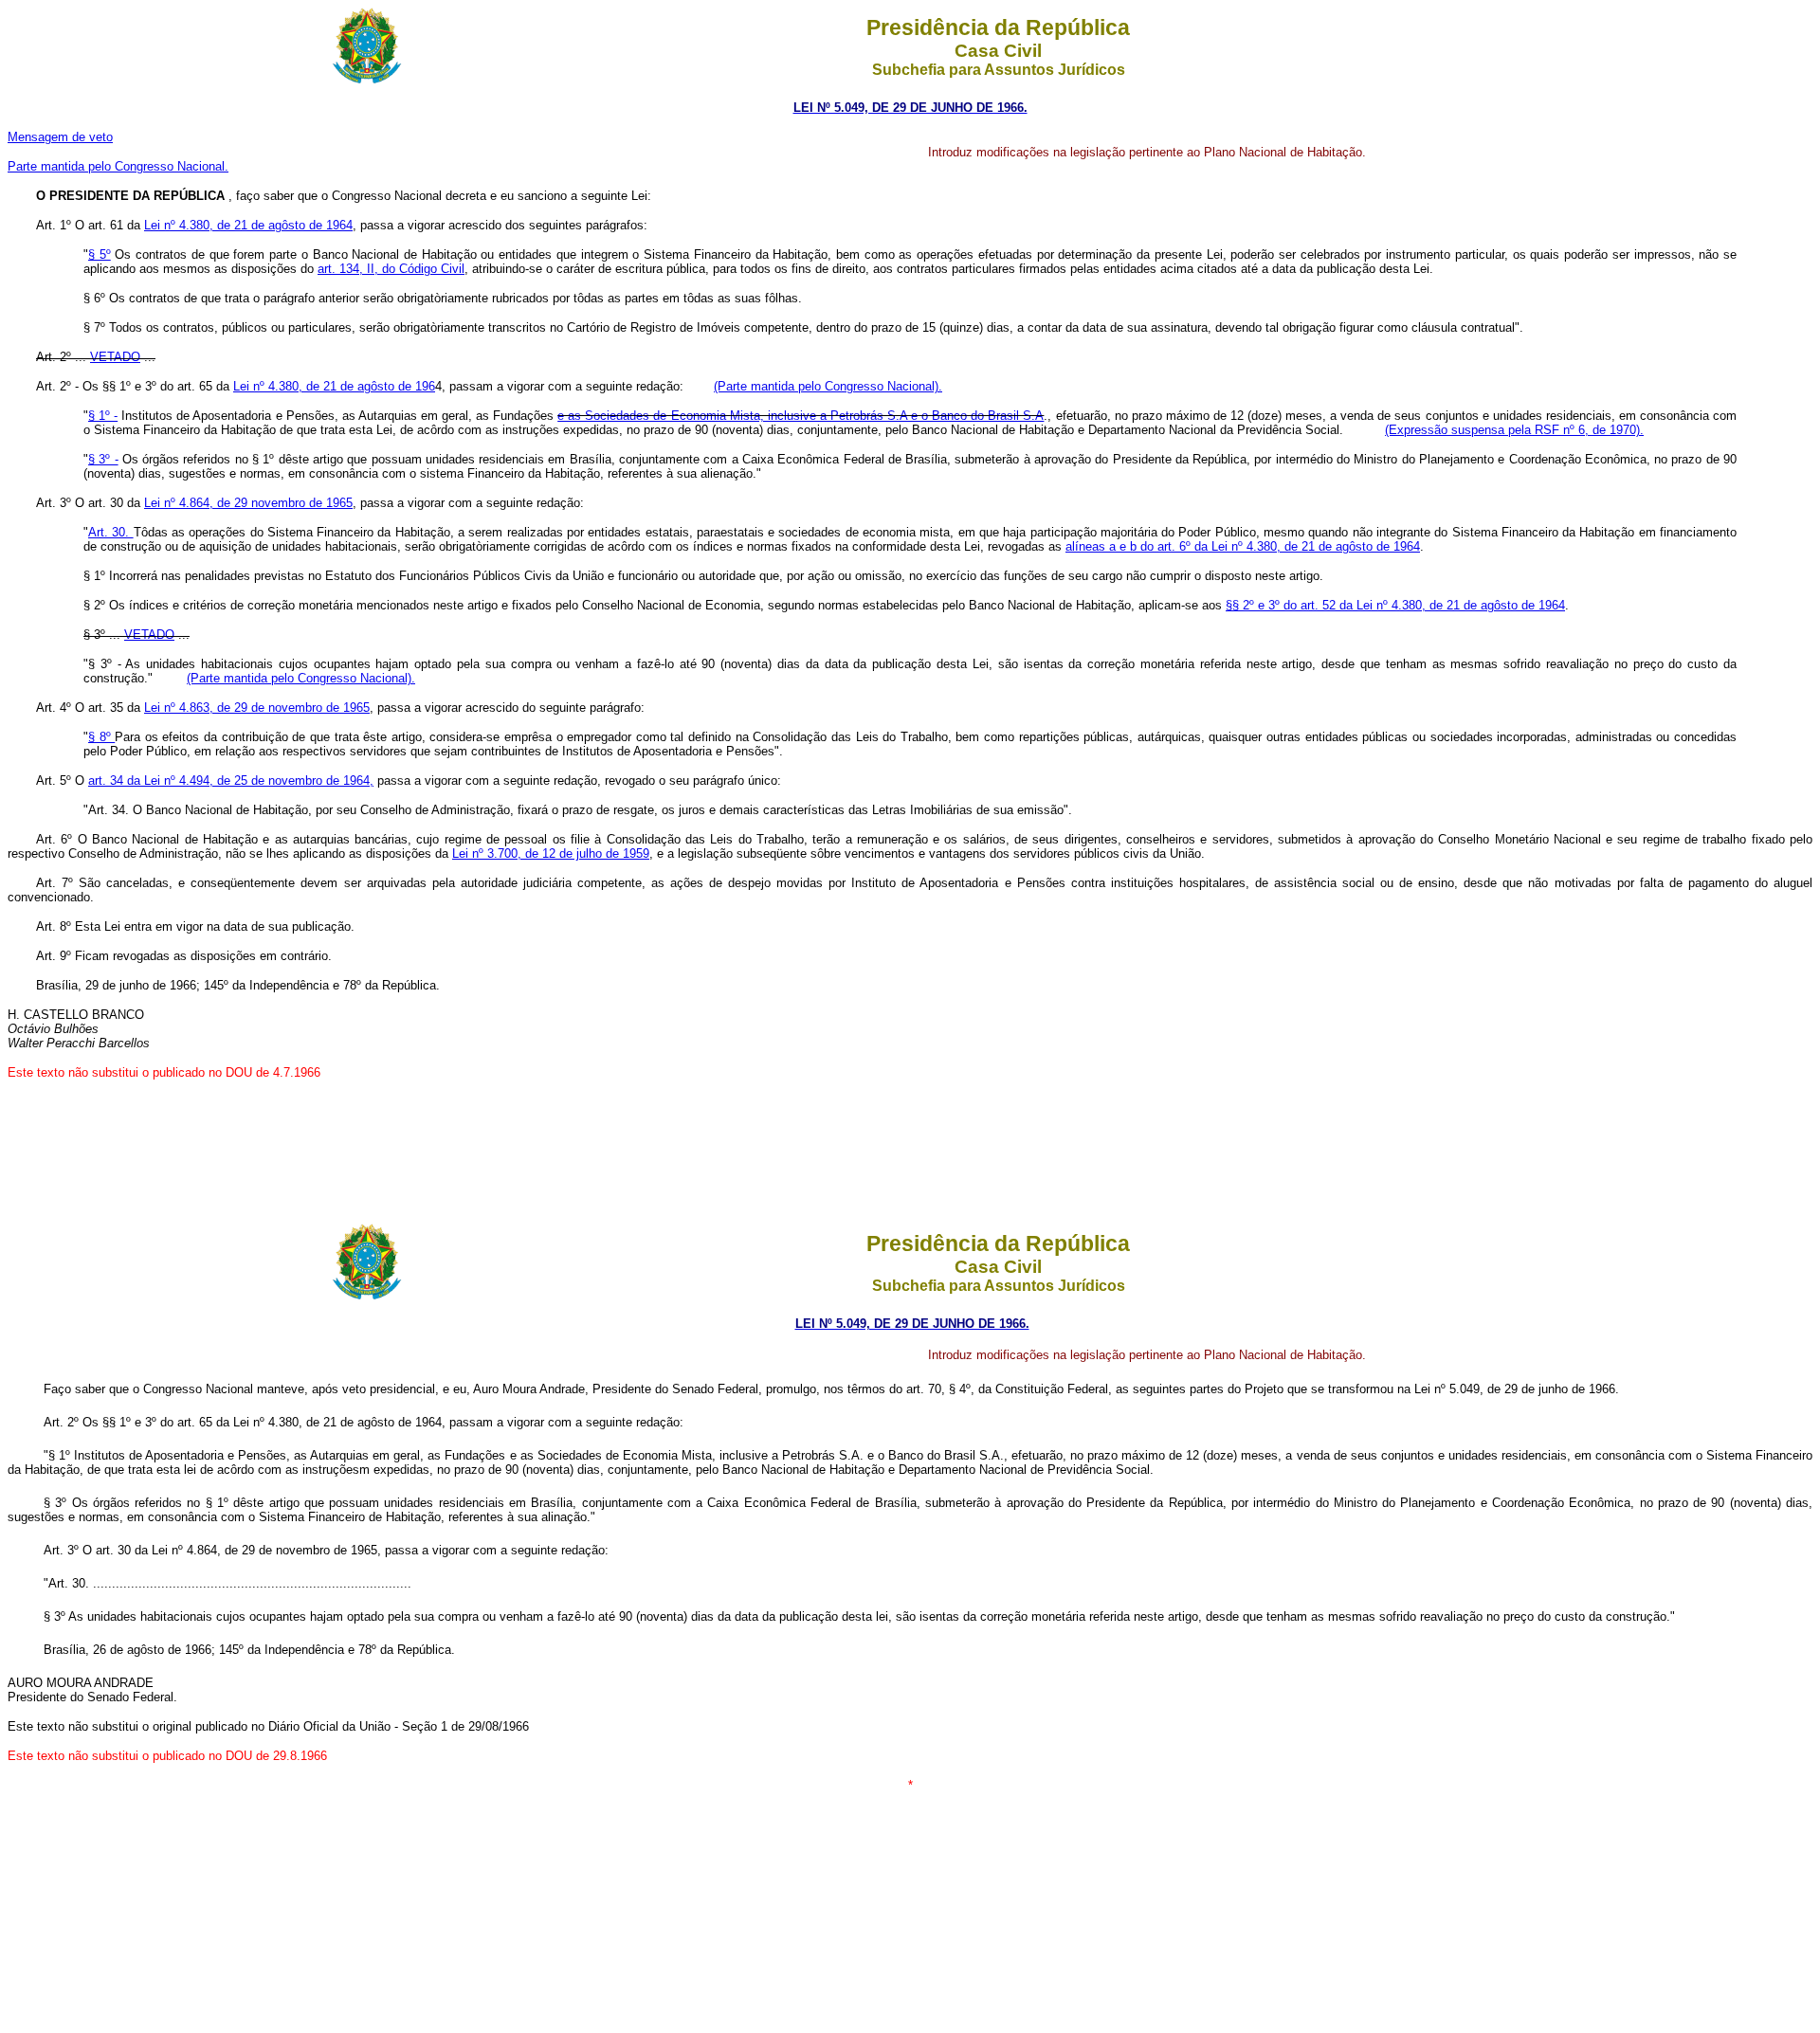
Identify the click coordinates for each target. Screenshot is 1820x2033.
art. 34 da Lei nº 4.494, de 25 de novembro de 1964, (231, 781)
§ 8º (101, 737)
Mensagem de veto (60, 137)
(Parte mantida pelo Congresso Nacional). (828, 386)
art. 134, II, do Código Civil (391, 269)
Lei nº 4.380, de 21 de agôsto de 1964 (248, 225)
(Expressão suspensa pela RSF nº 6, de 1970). (1514, 430)
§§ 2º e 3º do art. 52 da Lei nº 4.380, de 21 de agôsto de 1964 (1395, 605)
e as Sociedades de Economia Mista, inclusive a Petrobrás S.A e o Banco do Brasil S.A (801, 416)
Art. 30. (111, 532)
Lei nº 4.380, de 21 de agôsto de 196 (334, 386)
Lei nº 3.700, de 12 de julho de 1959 (551, 853)
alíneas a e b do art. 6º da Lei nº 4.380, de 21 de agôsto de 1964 (1243, 546)
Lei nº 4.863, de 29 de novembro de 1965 (257, 708)
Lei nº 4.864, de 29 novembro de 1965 (248, 503)
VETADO (115, 357)
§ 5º (100, 254)
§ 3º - (103, 459)
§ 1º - (103, 416)
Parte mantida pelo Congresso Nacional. (118, 166)
